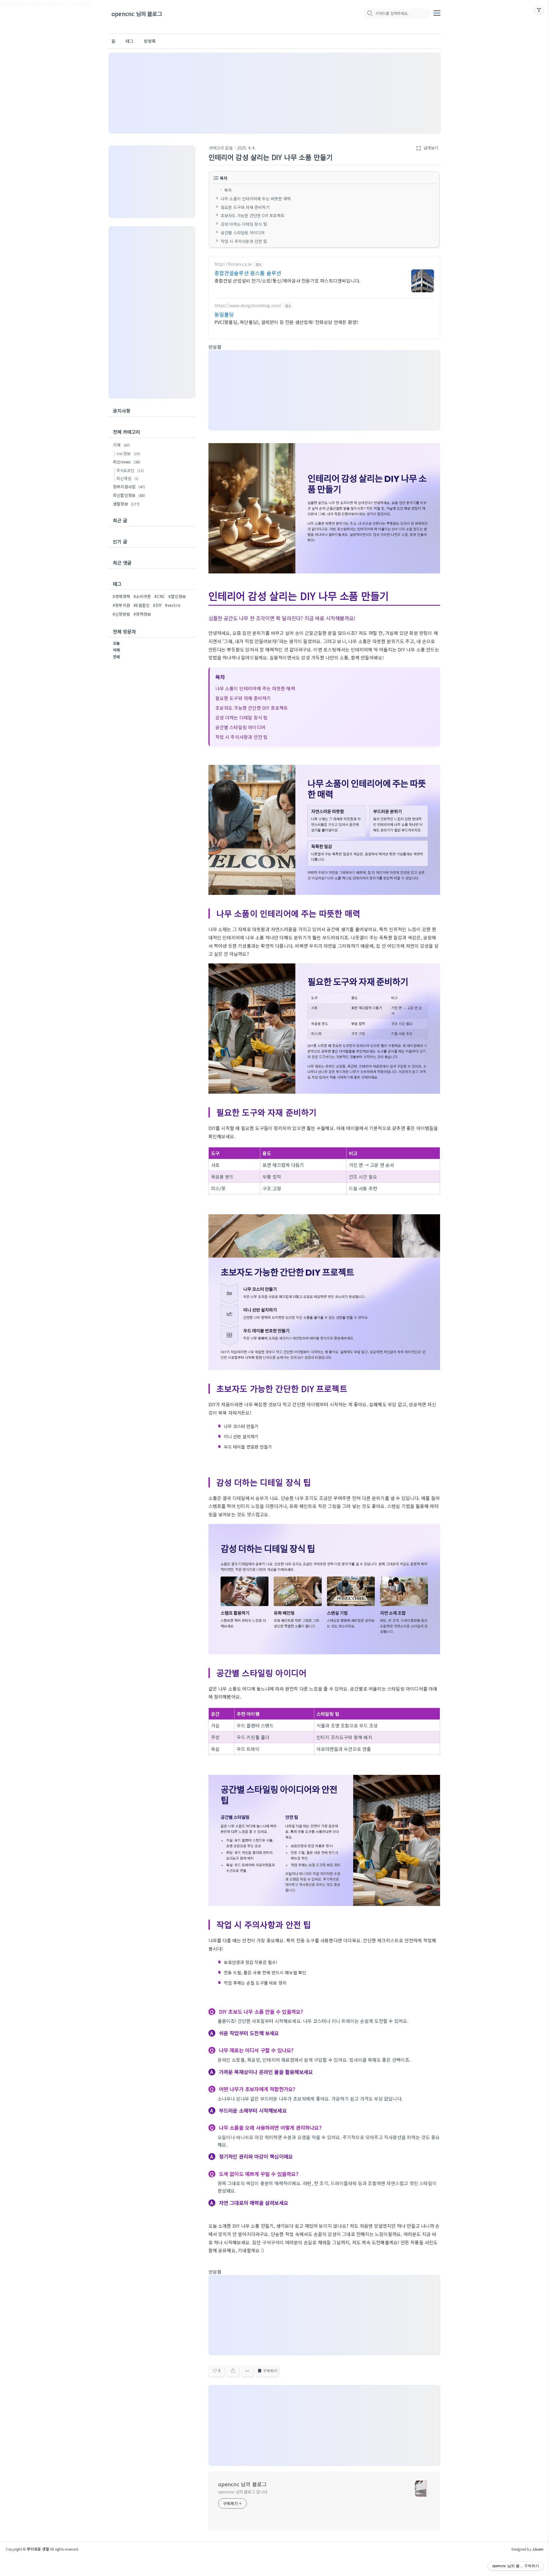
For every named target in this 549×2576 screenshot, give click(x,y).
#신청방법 (121, 614)
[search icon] (370, 13)
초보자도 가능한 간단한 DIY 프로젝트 (253, 215)
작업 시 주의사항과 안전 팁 (244, 241)
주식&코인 (130, 470)
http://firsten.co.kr (233, 264)
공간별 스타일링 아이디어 (243, 233)
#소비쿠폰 (142, 596)
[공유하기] (233, 2371)
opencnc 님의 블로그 (137, 14)
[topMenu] (437, 12)
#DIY (157, 605)
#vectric (173, 605)
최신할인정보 (129, 495)
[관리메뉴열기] (539, 10)
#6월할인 (142, 605)
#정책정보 (142, 614)
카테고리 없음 (221, 148)
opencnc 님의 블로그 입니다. (243, 2492)
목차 (228, 190)
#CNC (160, 596)
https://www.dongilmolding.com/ (248, 306)
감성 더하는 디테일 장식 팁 (244, 224)
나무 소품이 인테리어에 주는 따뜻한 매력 (256, 198)
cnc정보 (128, 453)
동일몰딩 (224, 314)
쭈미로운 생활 (38, 2549)
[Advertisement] (274, 93)
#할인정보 (177, 596)
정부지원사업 (129, 487)
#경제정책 (121, 596)
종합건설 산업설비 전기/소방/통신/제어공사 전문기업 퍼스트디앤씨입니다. (288, 280)
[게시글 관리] (247, 2371)
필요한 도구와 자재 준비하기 (245, 207)
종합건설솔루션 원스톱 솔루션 (248, 273)
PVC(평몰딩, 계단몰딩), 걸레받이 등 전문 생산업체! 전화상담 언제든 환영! (286, 322)
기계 (121, 445)
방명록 (150, 41)
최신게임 (128, 478)
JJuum (538, 2549)
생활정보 (126, 504)
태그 (130, 41)
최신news (127, 462)
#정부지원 (121, 605)
